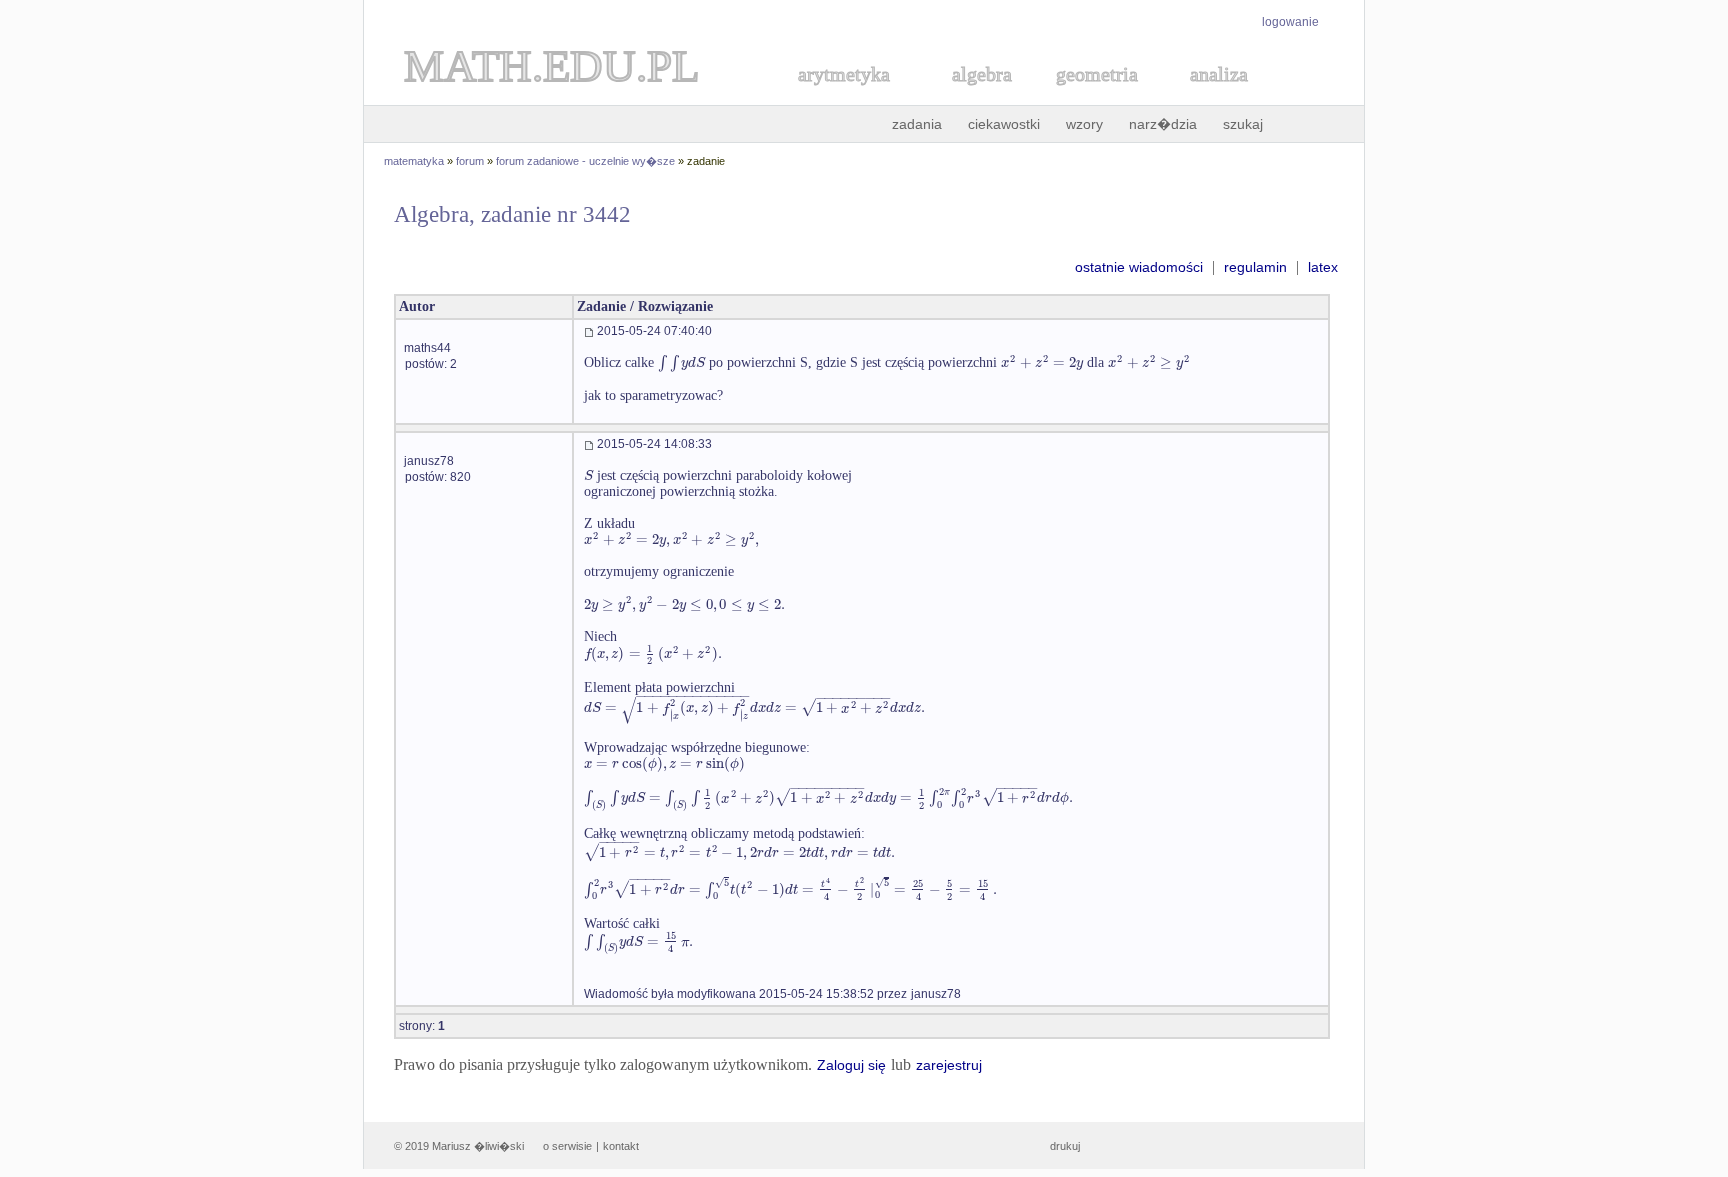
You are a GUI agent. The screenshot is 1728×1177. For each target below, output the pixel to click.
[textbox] (681, 362)
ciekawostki (1004, 124)
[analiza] (1220, 96)
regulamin (1255, 267)
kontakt (621, 1146)
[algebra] (972, 96)
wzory (1084, 124)
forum (470, 161)
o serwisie (567, 1146)
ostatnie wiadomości (1139, 267)
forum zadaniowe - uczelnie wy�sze (585, 161)
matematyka (414, 161)
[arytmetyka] (843, 96)
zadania (917, 124)
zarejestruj (949, 1065)
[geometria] (1091, 96)
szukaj (1243, 124)
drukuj (1065, 1146)
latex (1323, 267)
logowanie (1290, 22)
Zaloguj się (851, 1065)
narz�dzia (1163, 124)
